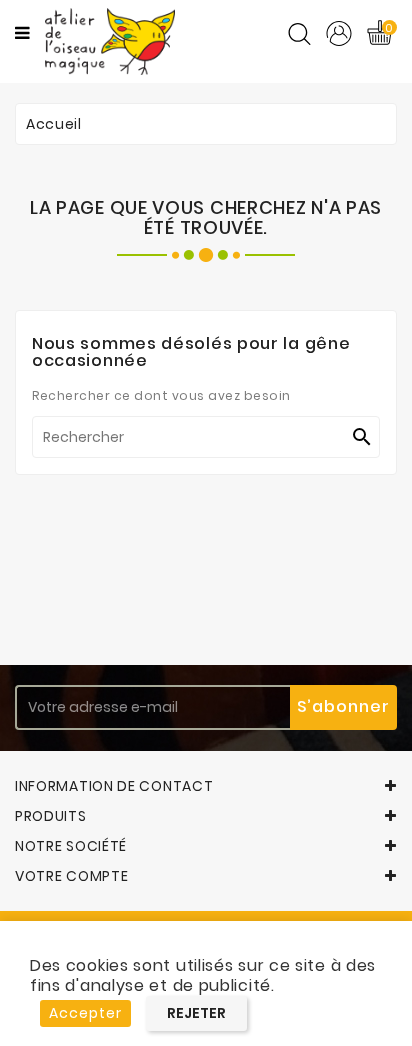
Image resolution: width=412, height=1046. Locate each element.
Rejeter (196, 1013)
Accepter (85, 1013)
